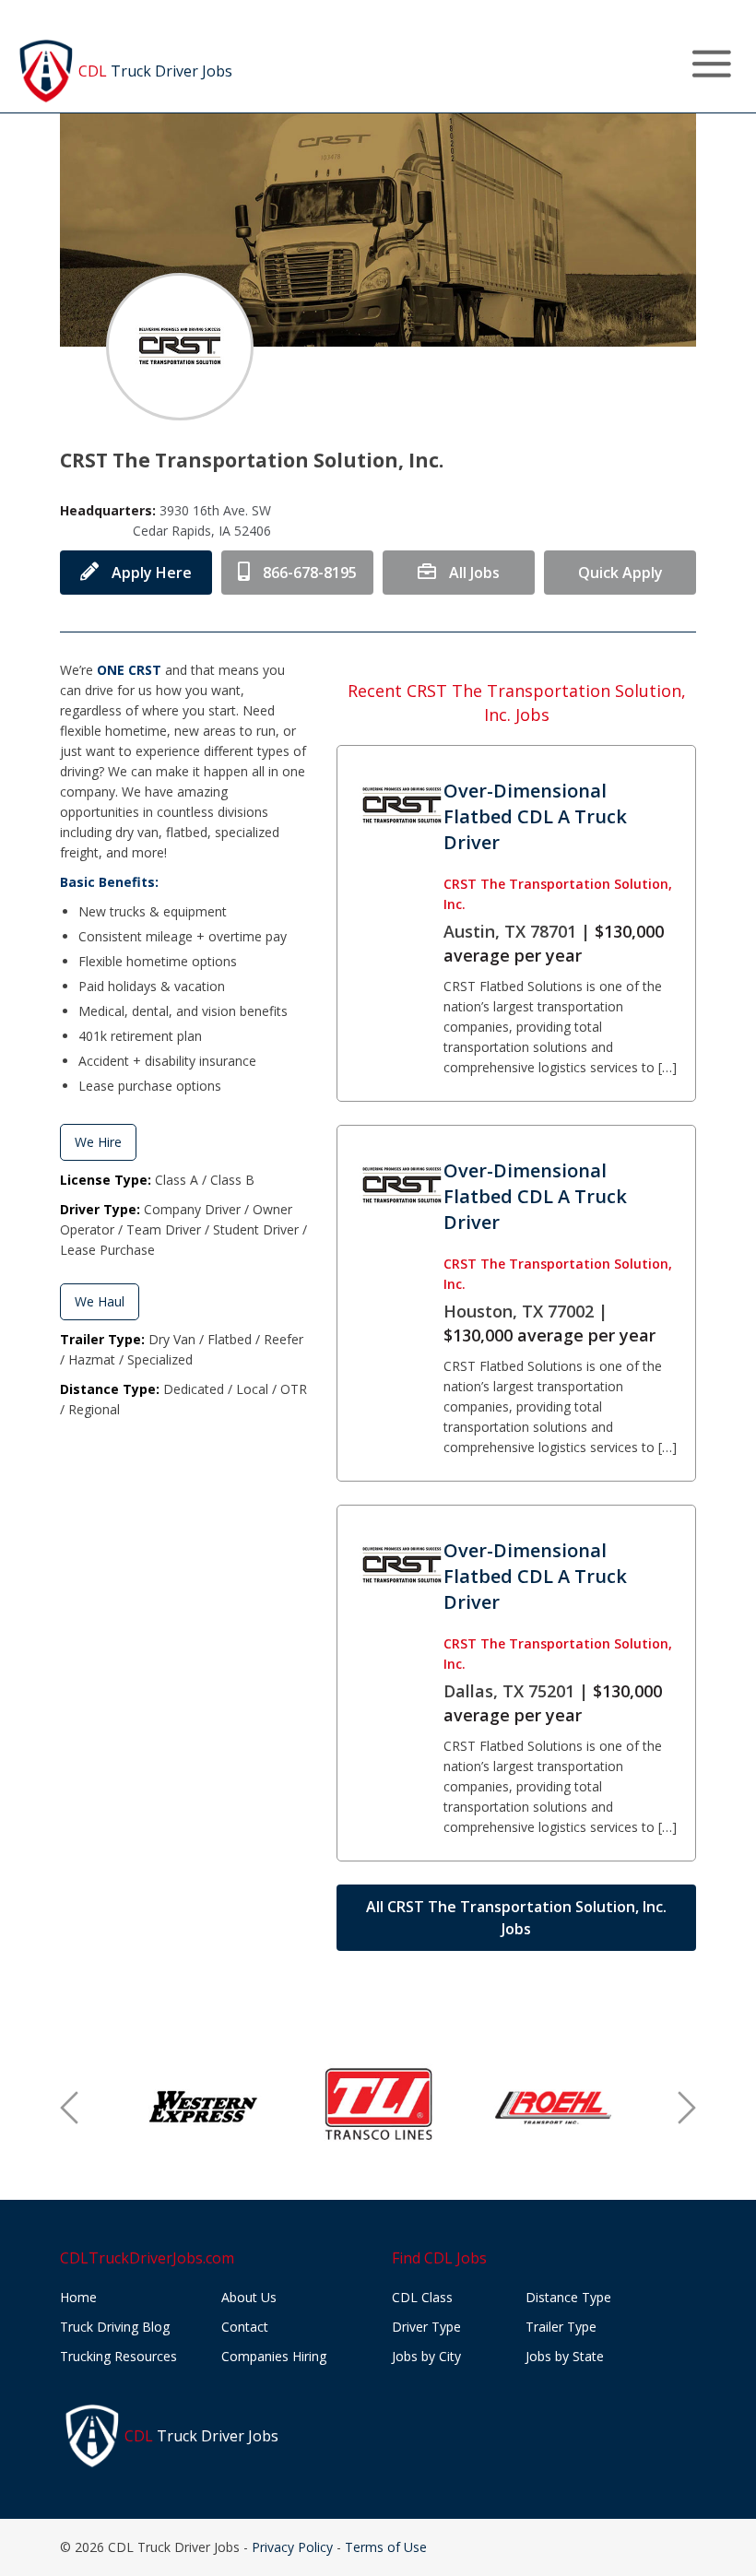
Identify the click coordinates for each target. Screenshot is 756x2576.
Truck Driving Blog (115, 2327)
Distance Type (568, 2297)
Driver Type (426, 2327)
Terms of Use (386, 2547)
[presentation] (69, 2108)
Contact (245, 2327)
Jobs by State (565, 2356)
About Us (249, 2297)
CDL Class (422, 2297)
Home (78, 2297)
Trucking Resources (118, 2356)
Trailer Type (561, 2327)
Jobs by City (426, 2356)
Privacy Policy (292, 2547)
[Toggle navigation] (711, 64)
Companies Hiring (274, 2356)
